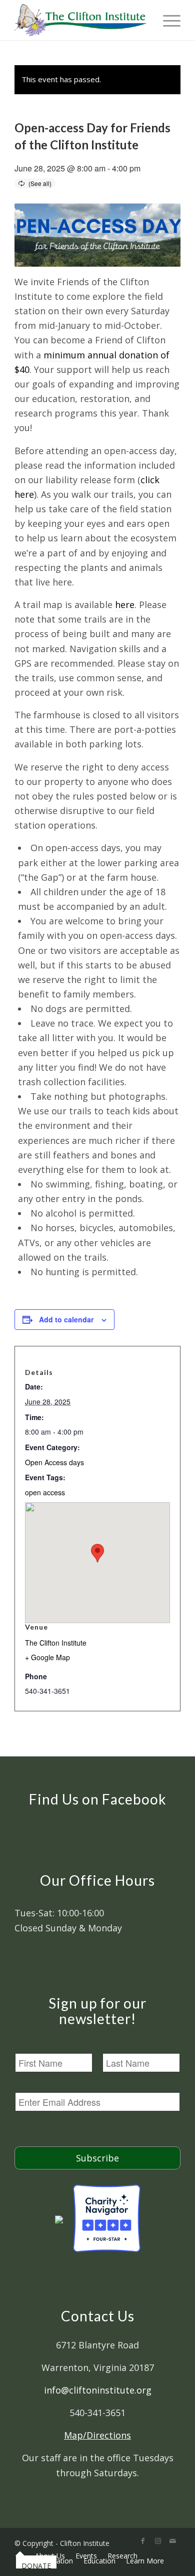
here (125, 605)
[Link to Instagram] (158, 2541)
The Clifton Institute (56, 1643)
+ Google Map (47, 1657)
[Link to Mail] (173, 2541)
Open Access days (54, 1462)
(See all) (40, 183)
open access (45, 1492)
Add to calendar (66, 1319)
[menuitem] (20, 2555)
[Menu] (167, 20)
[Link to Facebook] (143, 2541)
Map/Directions (97, 2435)
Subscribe (97, 2158)
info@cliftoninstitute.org (98, 2390)
